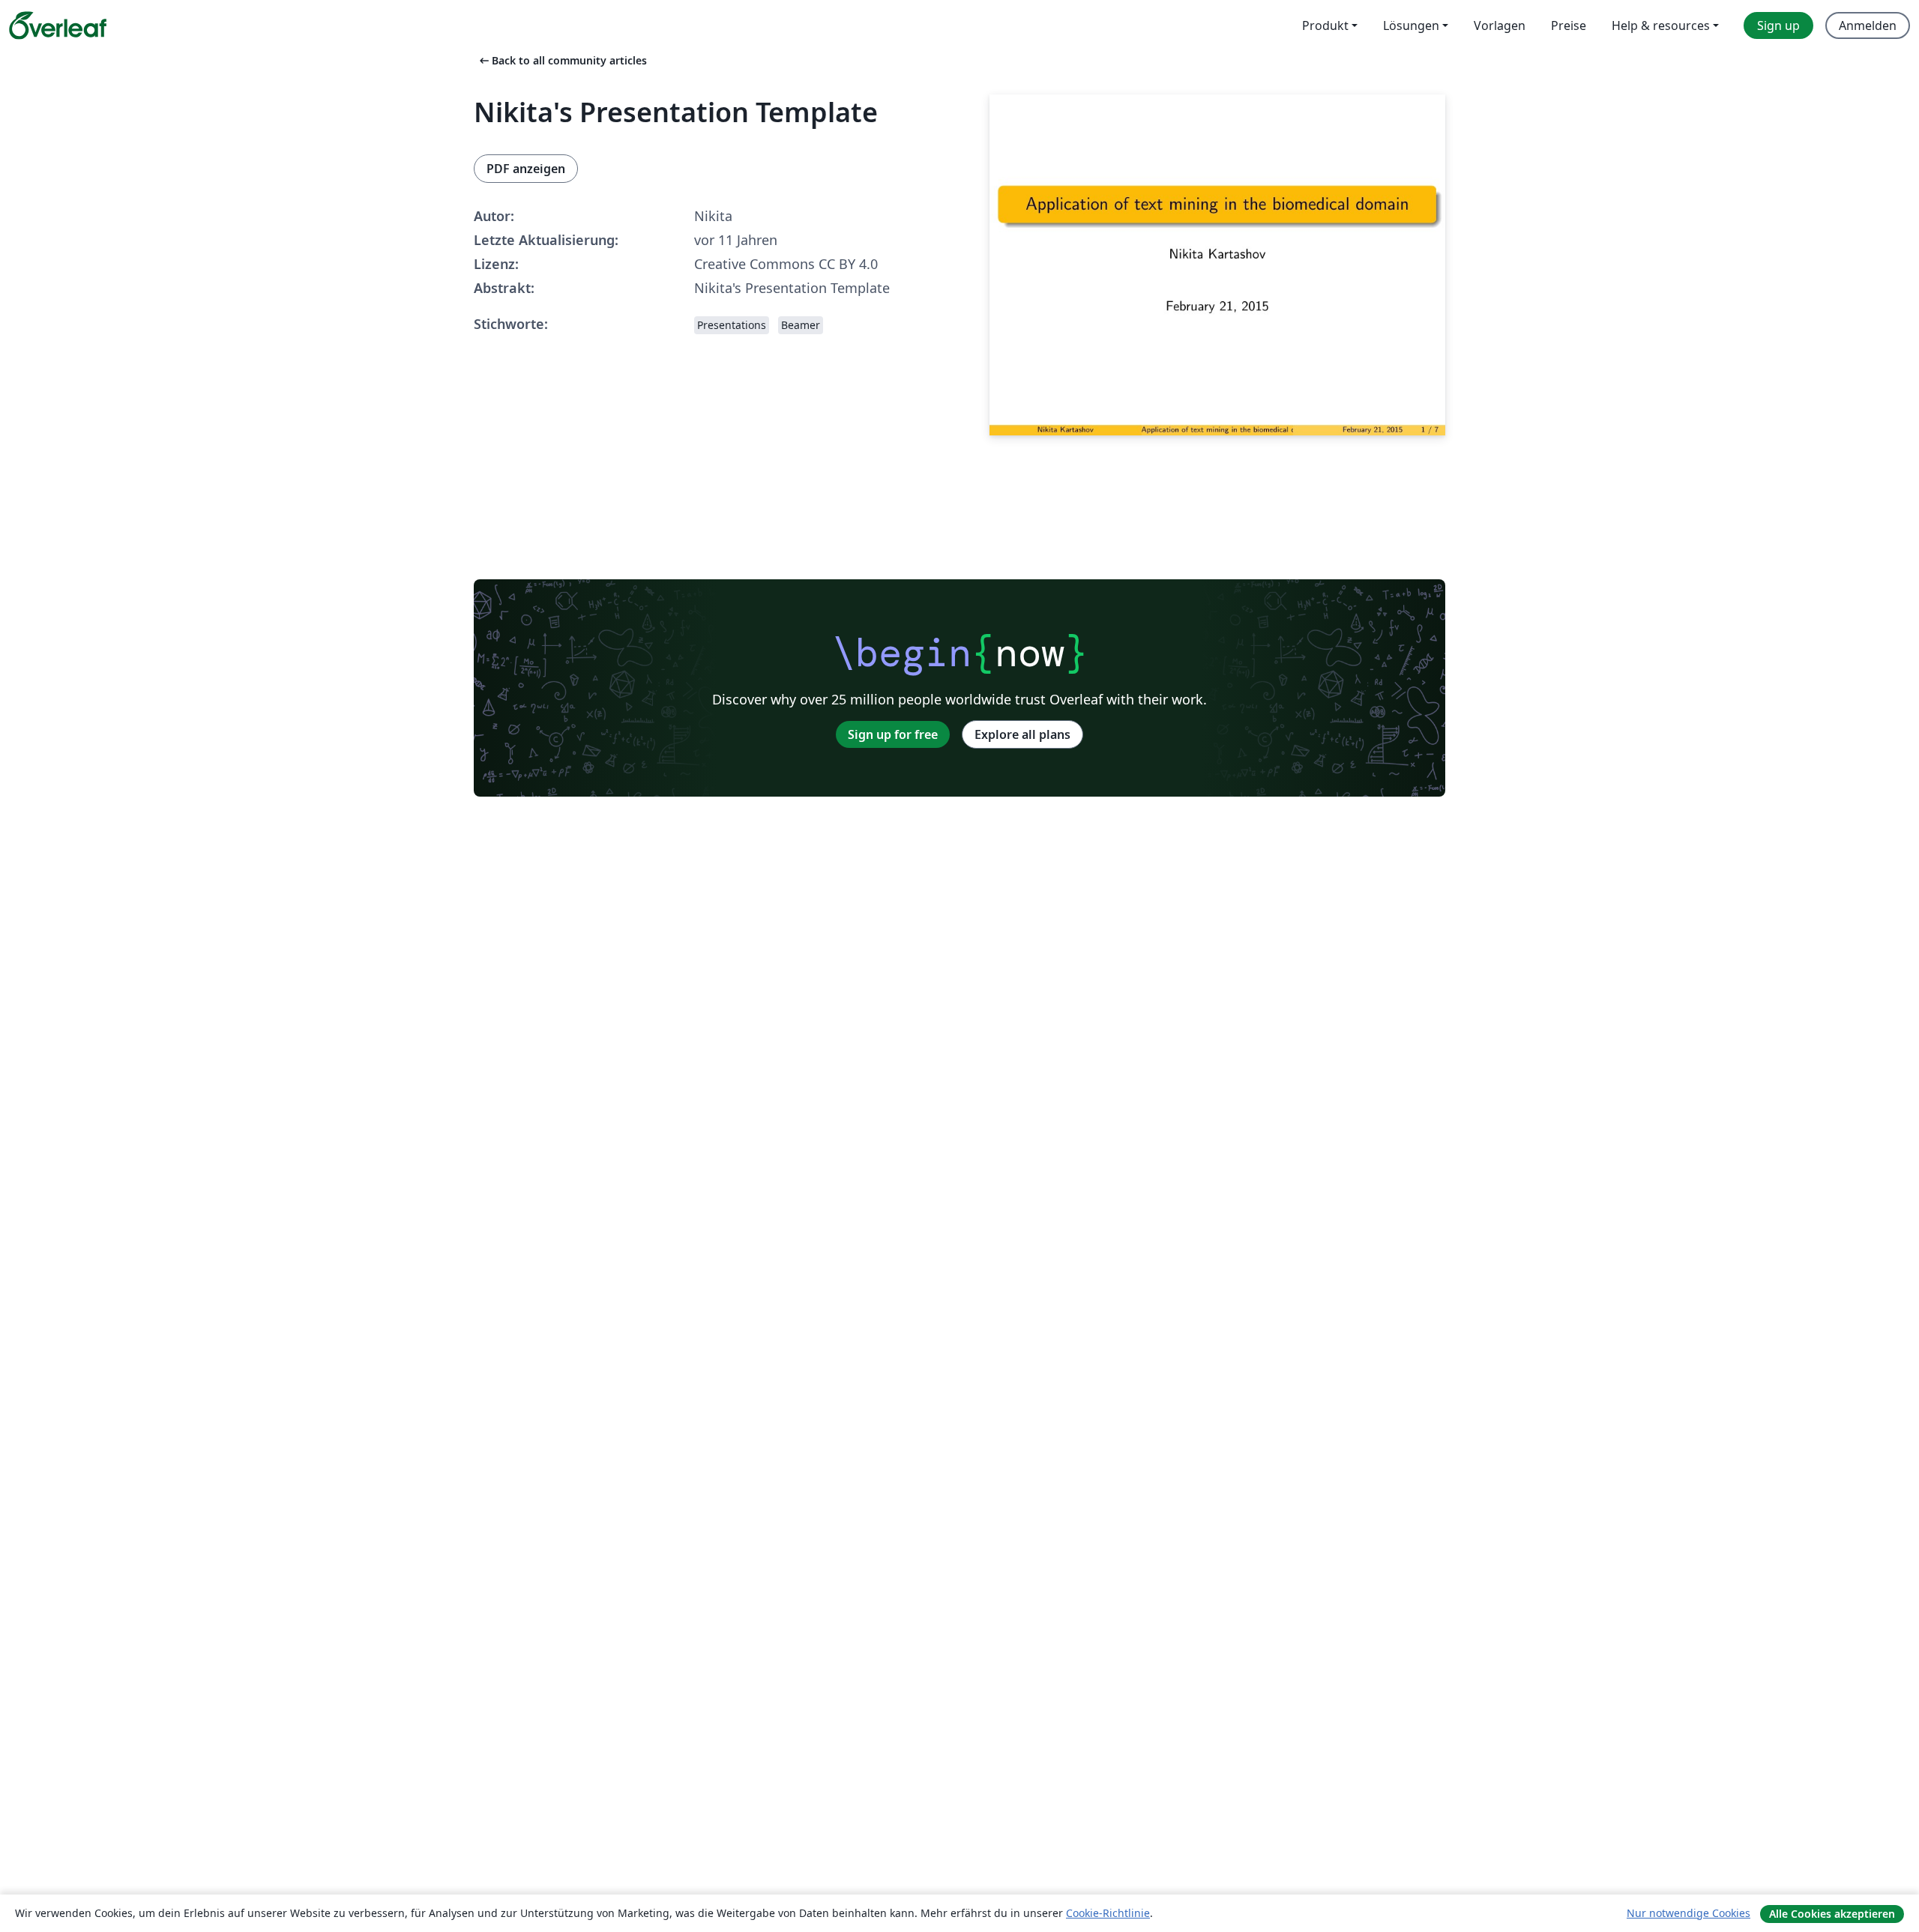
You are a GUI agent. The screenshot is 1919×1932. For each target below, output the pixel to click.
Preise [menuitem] (1569, 25)
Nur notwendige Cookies (1688, 1913)
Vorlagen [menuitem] (1500, 25)
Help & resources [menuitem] (1661, 25)
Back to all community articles (562, 60)
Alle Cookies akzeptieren (1832, 1914)
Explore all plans (1022, 734)
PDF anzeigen (526, 169)
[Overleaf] (58, 25)
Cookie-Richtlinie (1108, 1913)
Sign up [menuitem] (1778, 25)
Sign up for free (893, 734)
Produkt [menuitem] (1325, 25)
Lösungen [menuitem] (1411, 25)
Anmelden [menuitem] (1868, 25)
